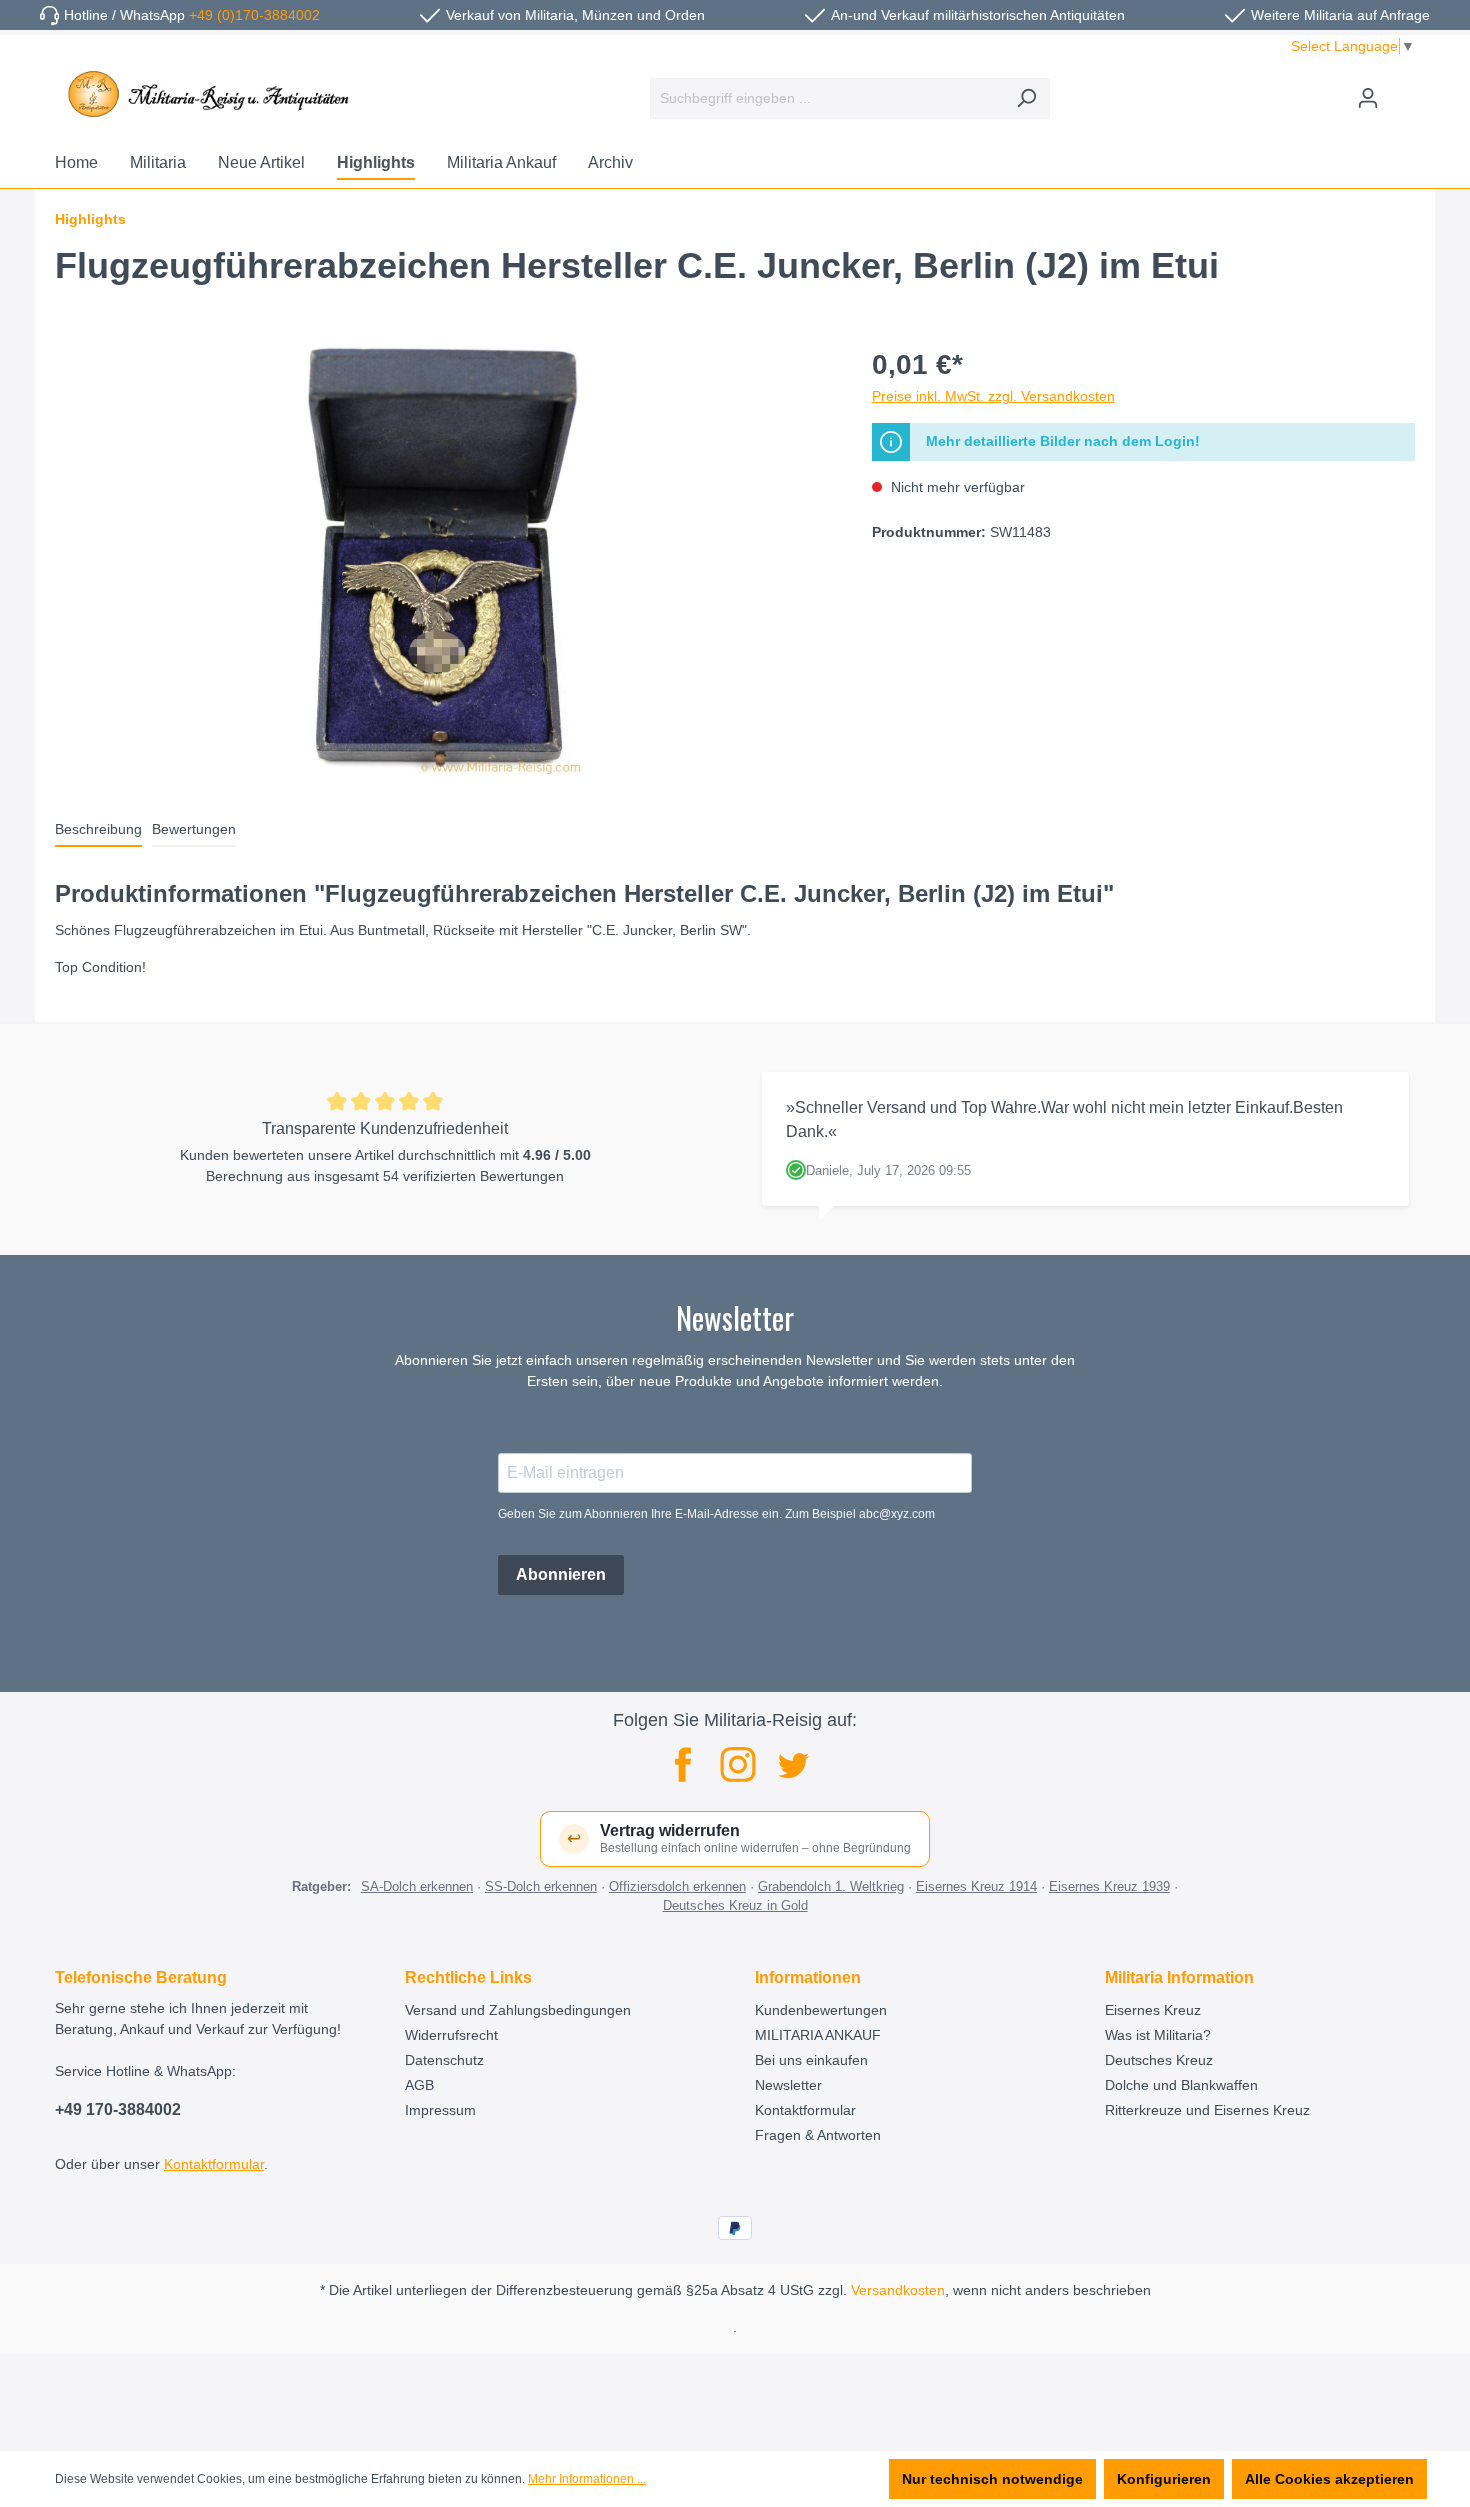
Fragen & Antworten (818, 2135)
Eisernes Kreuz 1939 (1109, 1886)
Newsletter (788, 2085)
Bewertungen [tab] (194, 829)
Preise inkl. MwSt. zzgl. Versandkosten (993, 396)
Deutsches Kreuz (1159, 2060)
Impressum (440, 2110)
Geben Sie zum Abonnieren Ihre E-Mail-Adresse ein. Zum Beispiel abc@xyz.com (716, 1514)
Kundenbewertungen (821, 2010)
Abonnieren (561, 1574)
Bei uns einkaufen (811, 2060)
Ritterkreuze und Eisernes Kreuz (1207, 2110)
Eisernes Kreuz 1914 (976, 1886)
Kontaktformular (214, 2164)
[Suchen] (1026, 98)
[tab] (98, 830)
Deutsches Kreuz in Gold (735, 1905)
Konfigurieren (1164, 2479)
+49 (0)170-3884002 (254, 15)
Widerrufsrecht (451, 2035)
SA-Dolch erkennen (417, 1886)
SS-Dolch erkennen (541, 1886)
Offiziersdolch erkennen (677, 1886)
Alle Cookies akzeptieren (1329, 2479)
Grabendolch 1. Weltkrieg (831, 1886)
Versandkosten (898, 2290)
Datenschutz (444, 2060)
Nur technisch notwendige (992, 2479)
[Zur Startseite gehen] (205, 94)
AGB (419, 2085)
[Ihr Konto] (1368, 98)
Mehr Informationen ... (587, 2479)
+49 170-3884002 (118, 2109)
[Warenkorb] (1403, 90)
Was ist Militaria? (1158, 2035)
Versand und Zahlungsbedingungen (518, 2010)
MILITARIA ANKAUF (818, 2035)
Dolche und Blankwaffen (1181, 2085)
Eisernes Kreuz (1153, 2010)
